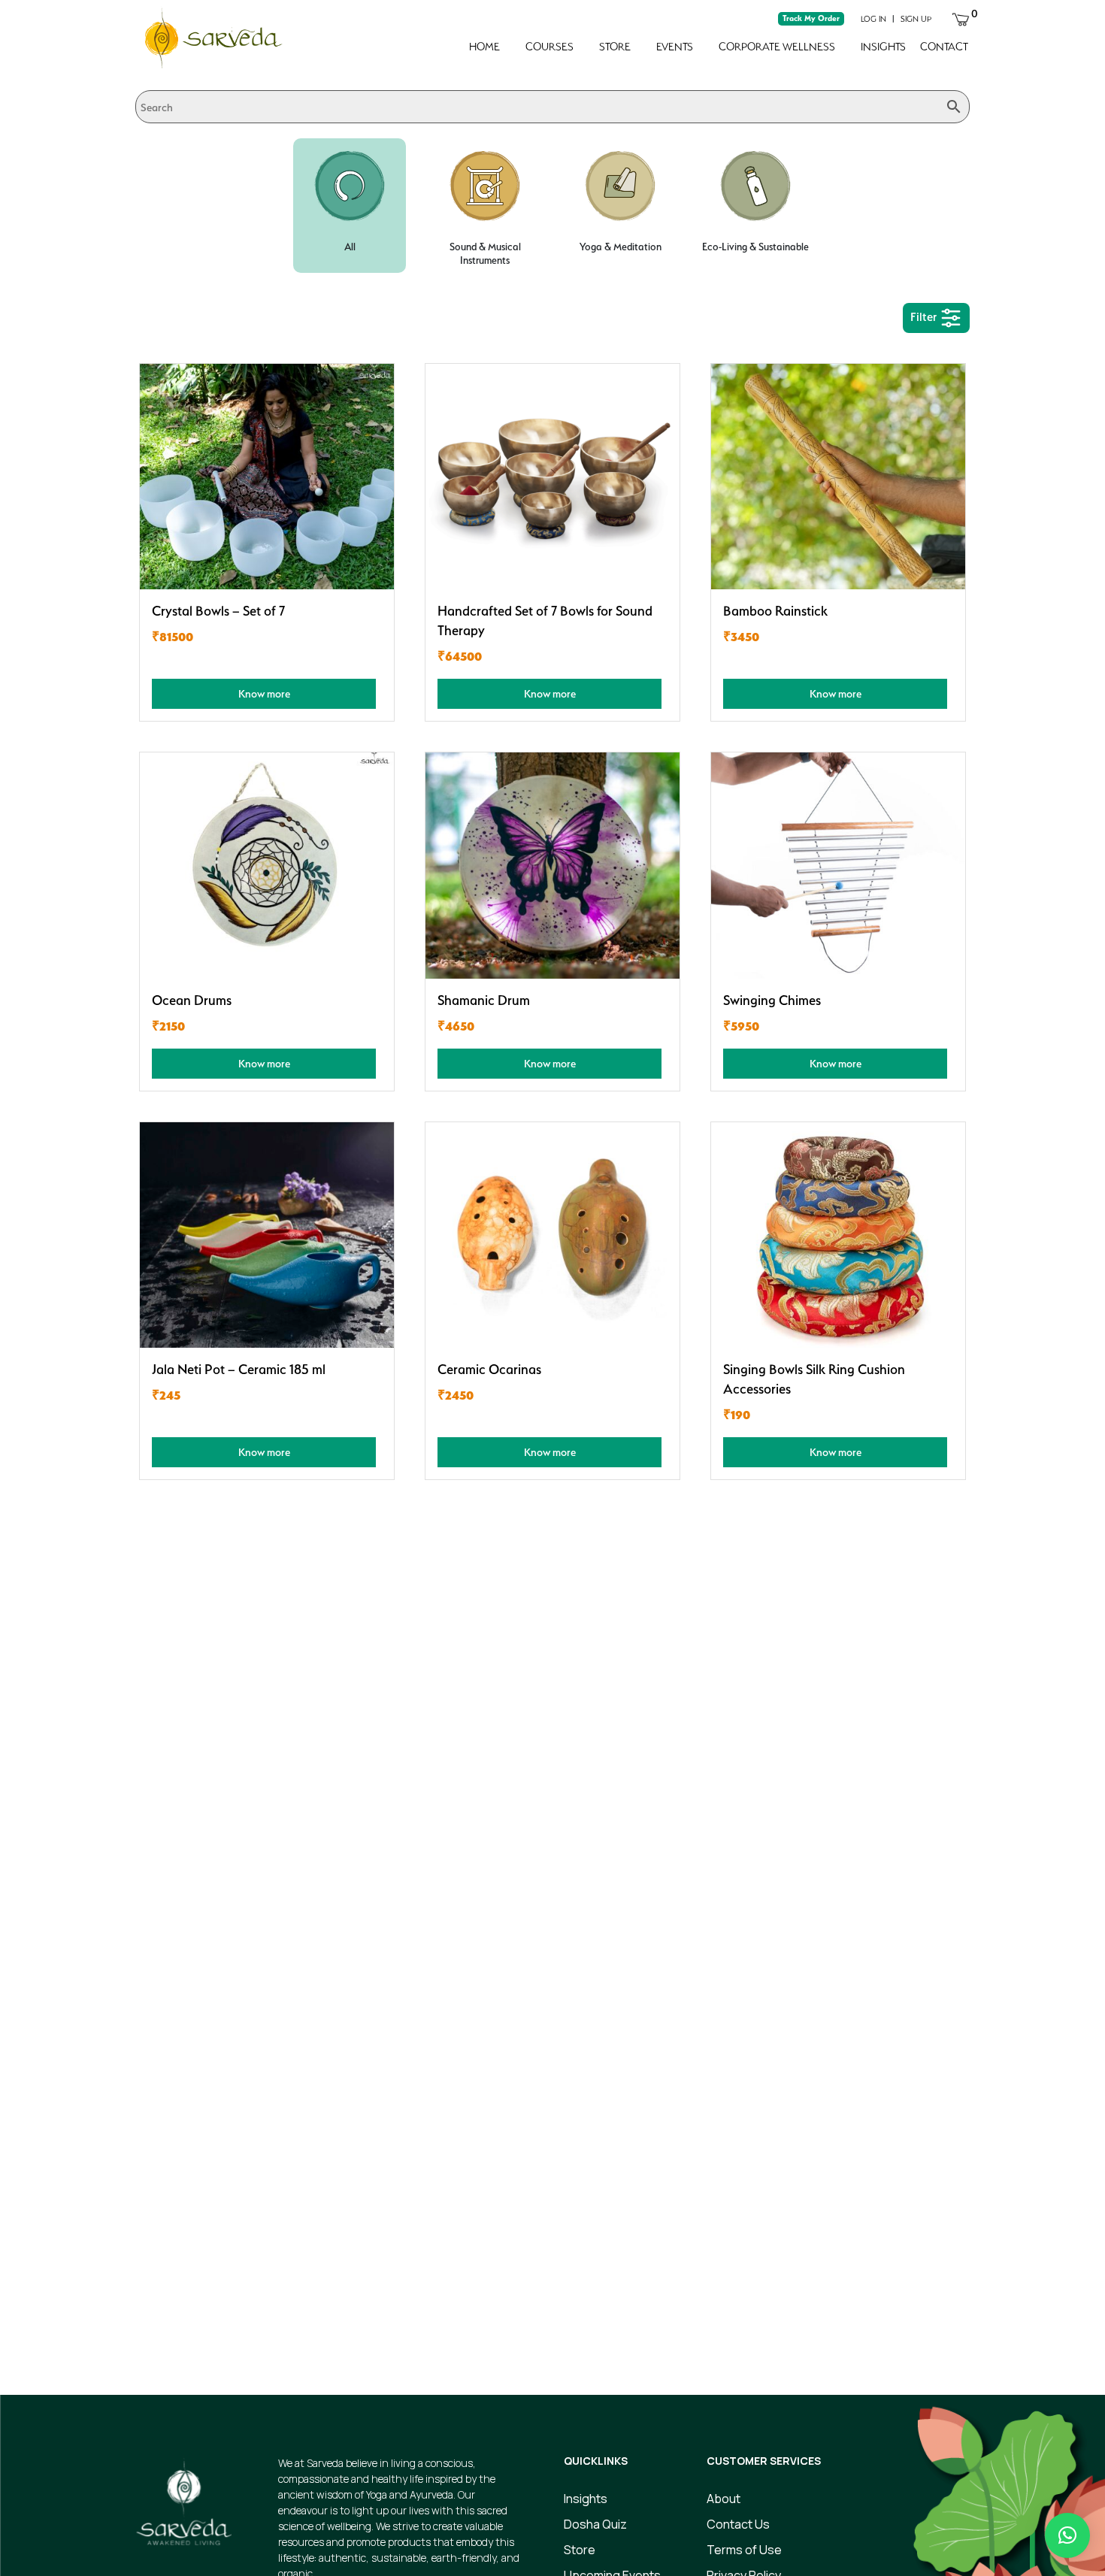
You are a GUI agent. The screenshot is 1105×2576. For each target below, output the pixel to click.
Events (675, 47)
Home (484, 47)
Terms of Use (744, 2550)
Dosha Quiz (595, 2524)
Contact (944, 47)
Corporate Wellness (777, 47)
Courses (549, 47)
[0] (961, 18)
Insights (883, 47)
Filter (925, 317)
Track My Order (811, 18)
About (724, 2499)
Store (615, 47)
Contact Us (738, 2524)
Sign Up (916, 19)
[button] (1067, 2535)
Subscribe (838, 2312)
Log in (873, 19)
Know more (264, 693)
